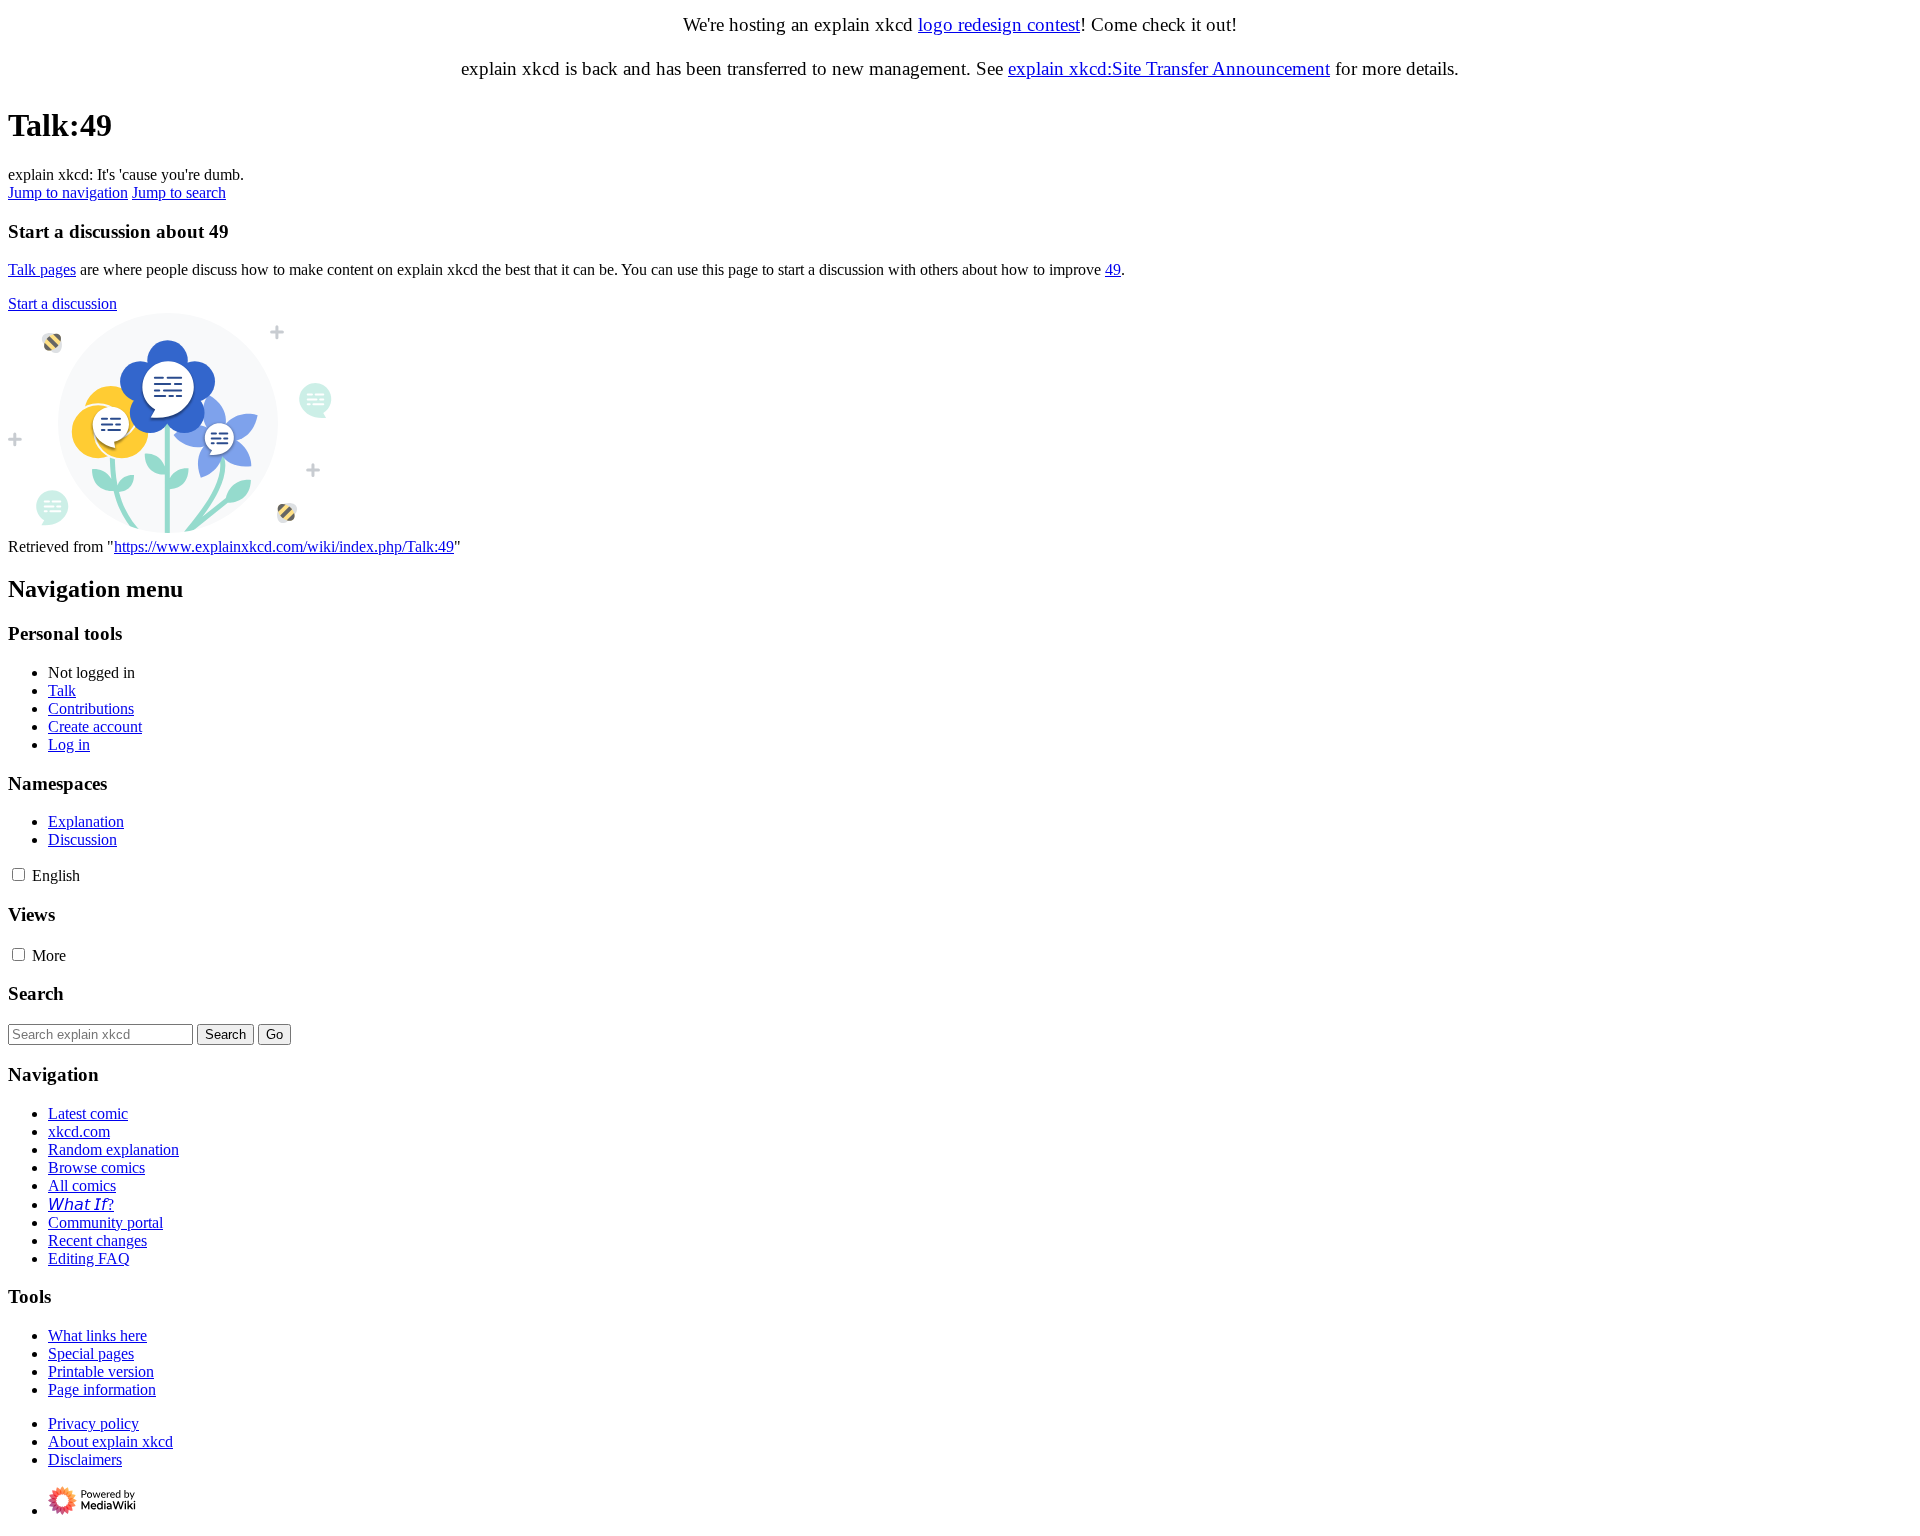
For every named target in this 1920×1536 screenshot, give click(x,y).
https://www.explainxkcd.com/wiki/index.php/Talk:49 (284, 546)
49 (1113, 269)
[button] (62, 303)
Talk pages (42, 269)
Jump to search (179, 192)
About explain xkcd (110, 1441)
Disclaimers (85, 1459)
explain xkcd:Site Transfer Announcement (1169, 68)
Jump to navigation (68, 192)
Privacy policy (93, 1423)
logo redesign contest (999, 24)
